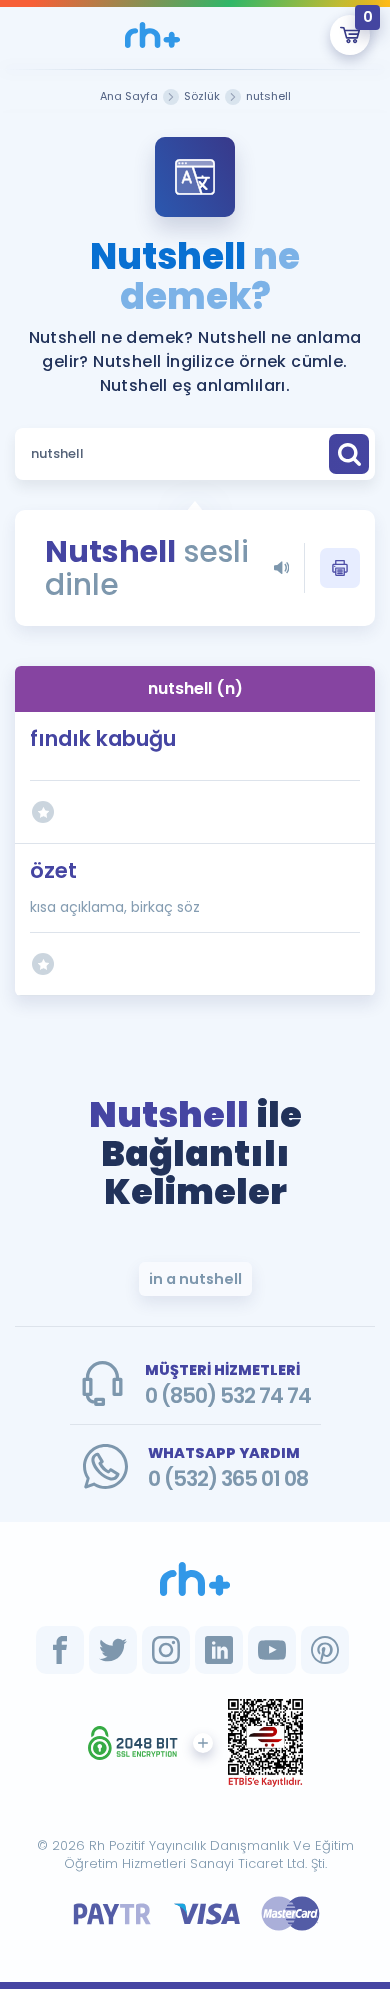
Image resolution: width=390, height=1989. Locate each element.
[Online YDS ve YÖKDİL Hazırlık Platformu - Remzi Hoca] (195, 1579)
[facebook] (60, 1650)
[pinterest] (325, 1650)
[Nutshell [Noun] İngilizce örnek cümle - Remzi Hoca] (152, 35)
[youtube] (272, 1650)
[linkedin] (219, 1650)
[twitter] (113, 1650)
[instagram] (166, 1650)
